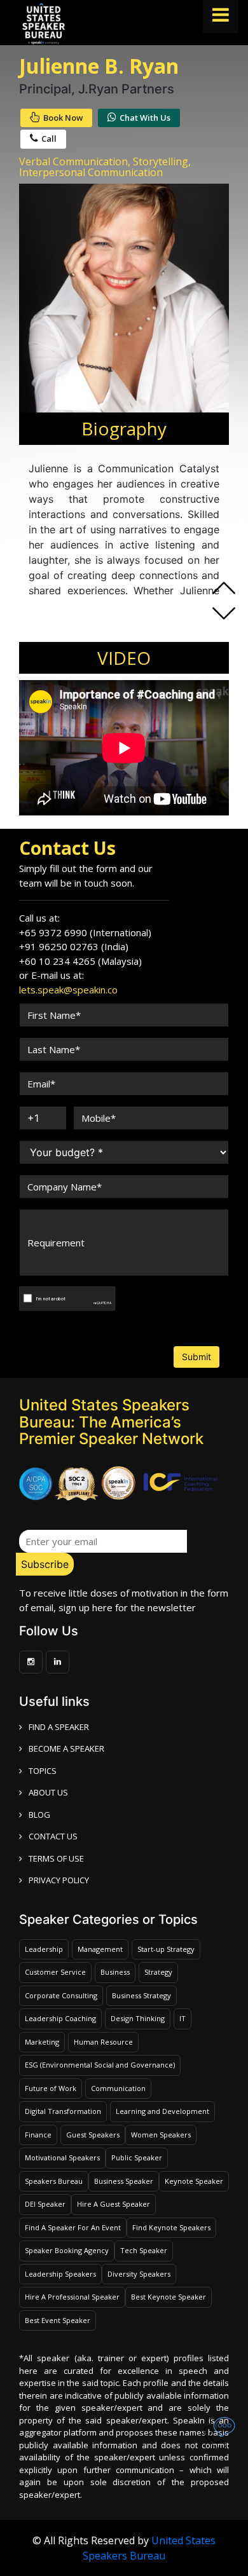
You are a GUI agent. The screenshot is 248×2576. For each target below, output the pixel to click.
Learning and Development (162, 2111)
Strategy (158, 1972)
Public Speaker (137, 2157)
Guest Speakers (93, 2135)
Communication (118, 2088)
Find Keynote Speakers (171, 2227)
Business (115, 1972)
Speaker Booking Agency (67, 2250)
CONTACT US (53, 1836)
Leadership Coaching (60, 2018)
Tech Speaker (144, 2250)
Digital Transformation (63, 2111)
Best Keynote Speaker (169, 2297)
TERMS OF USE (56, 1858)
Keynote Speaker (194, 2181)
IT (183, 2018)
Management (100, 1949)
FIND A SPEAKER (59, 1727)
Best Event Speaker (58, 2320)
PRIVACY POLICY (59, 1880)
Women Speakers (161, 2135)
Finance (38, 2135)
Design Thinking (138, 2018)
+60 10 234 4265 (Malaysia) (80, 961)
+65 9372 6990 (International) (85, 932)
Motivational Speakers (62, 2157)
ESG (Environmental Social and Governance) (100, 2065)
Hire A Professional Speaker (72, 2297)
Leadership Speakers (60, 2274)
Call (49, 139)
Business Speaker (124, 2181)
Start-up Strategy (166, 1949)
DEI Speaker (45, 2204)
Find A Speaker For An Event (73, 2227)
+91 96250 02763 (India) (74, 946)
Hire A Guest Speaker (114, 2204)
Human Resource (103, 2042)
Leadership (44, 1949)
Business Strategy (141, 1995)
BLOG (39, 1815)
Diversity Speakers (139, 2274)
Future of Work (51, 2088)
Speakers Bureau (54, 2181)
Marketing (42, 2042)
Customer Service (55, 1972)
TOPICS (43, 1771)
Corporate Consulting (61, 1995)
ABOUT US (48, 1792)
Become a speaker (66, 1748)
